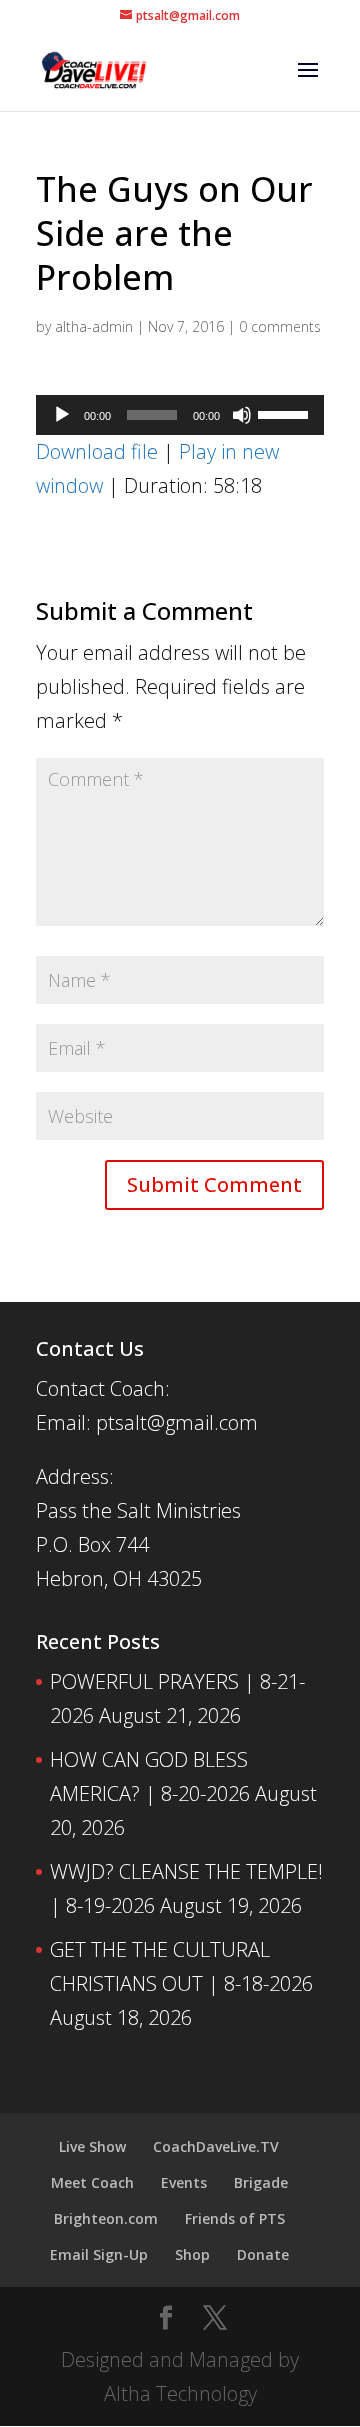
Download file (97, 451)
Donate (263, 2254)
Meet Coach (92, 2182)
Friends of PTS (235, 2218)
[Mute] (242, 415)
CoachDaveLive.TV (216, 2146)
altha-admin (94, 326)
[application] (180, 415)
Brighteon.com (106, 2218)
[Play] (62, 415)
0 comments (280, 326)
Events (184, 2182)
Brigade (261, 2182)
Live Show (92, 2146)
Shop (192, 2254)
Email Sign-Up (99, 2254)
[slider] (286, 413)
